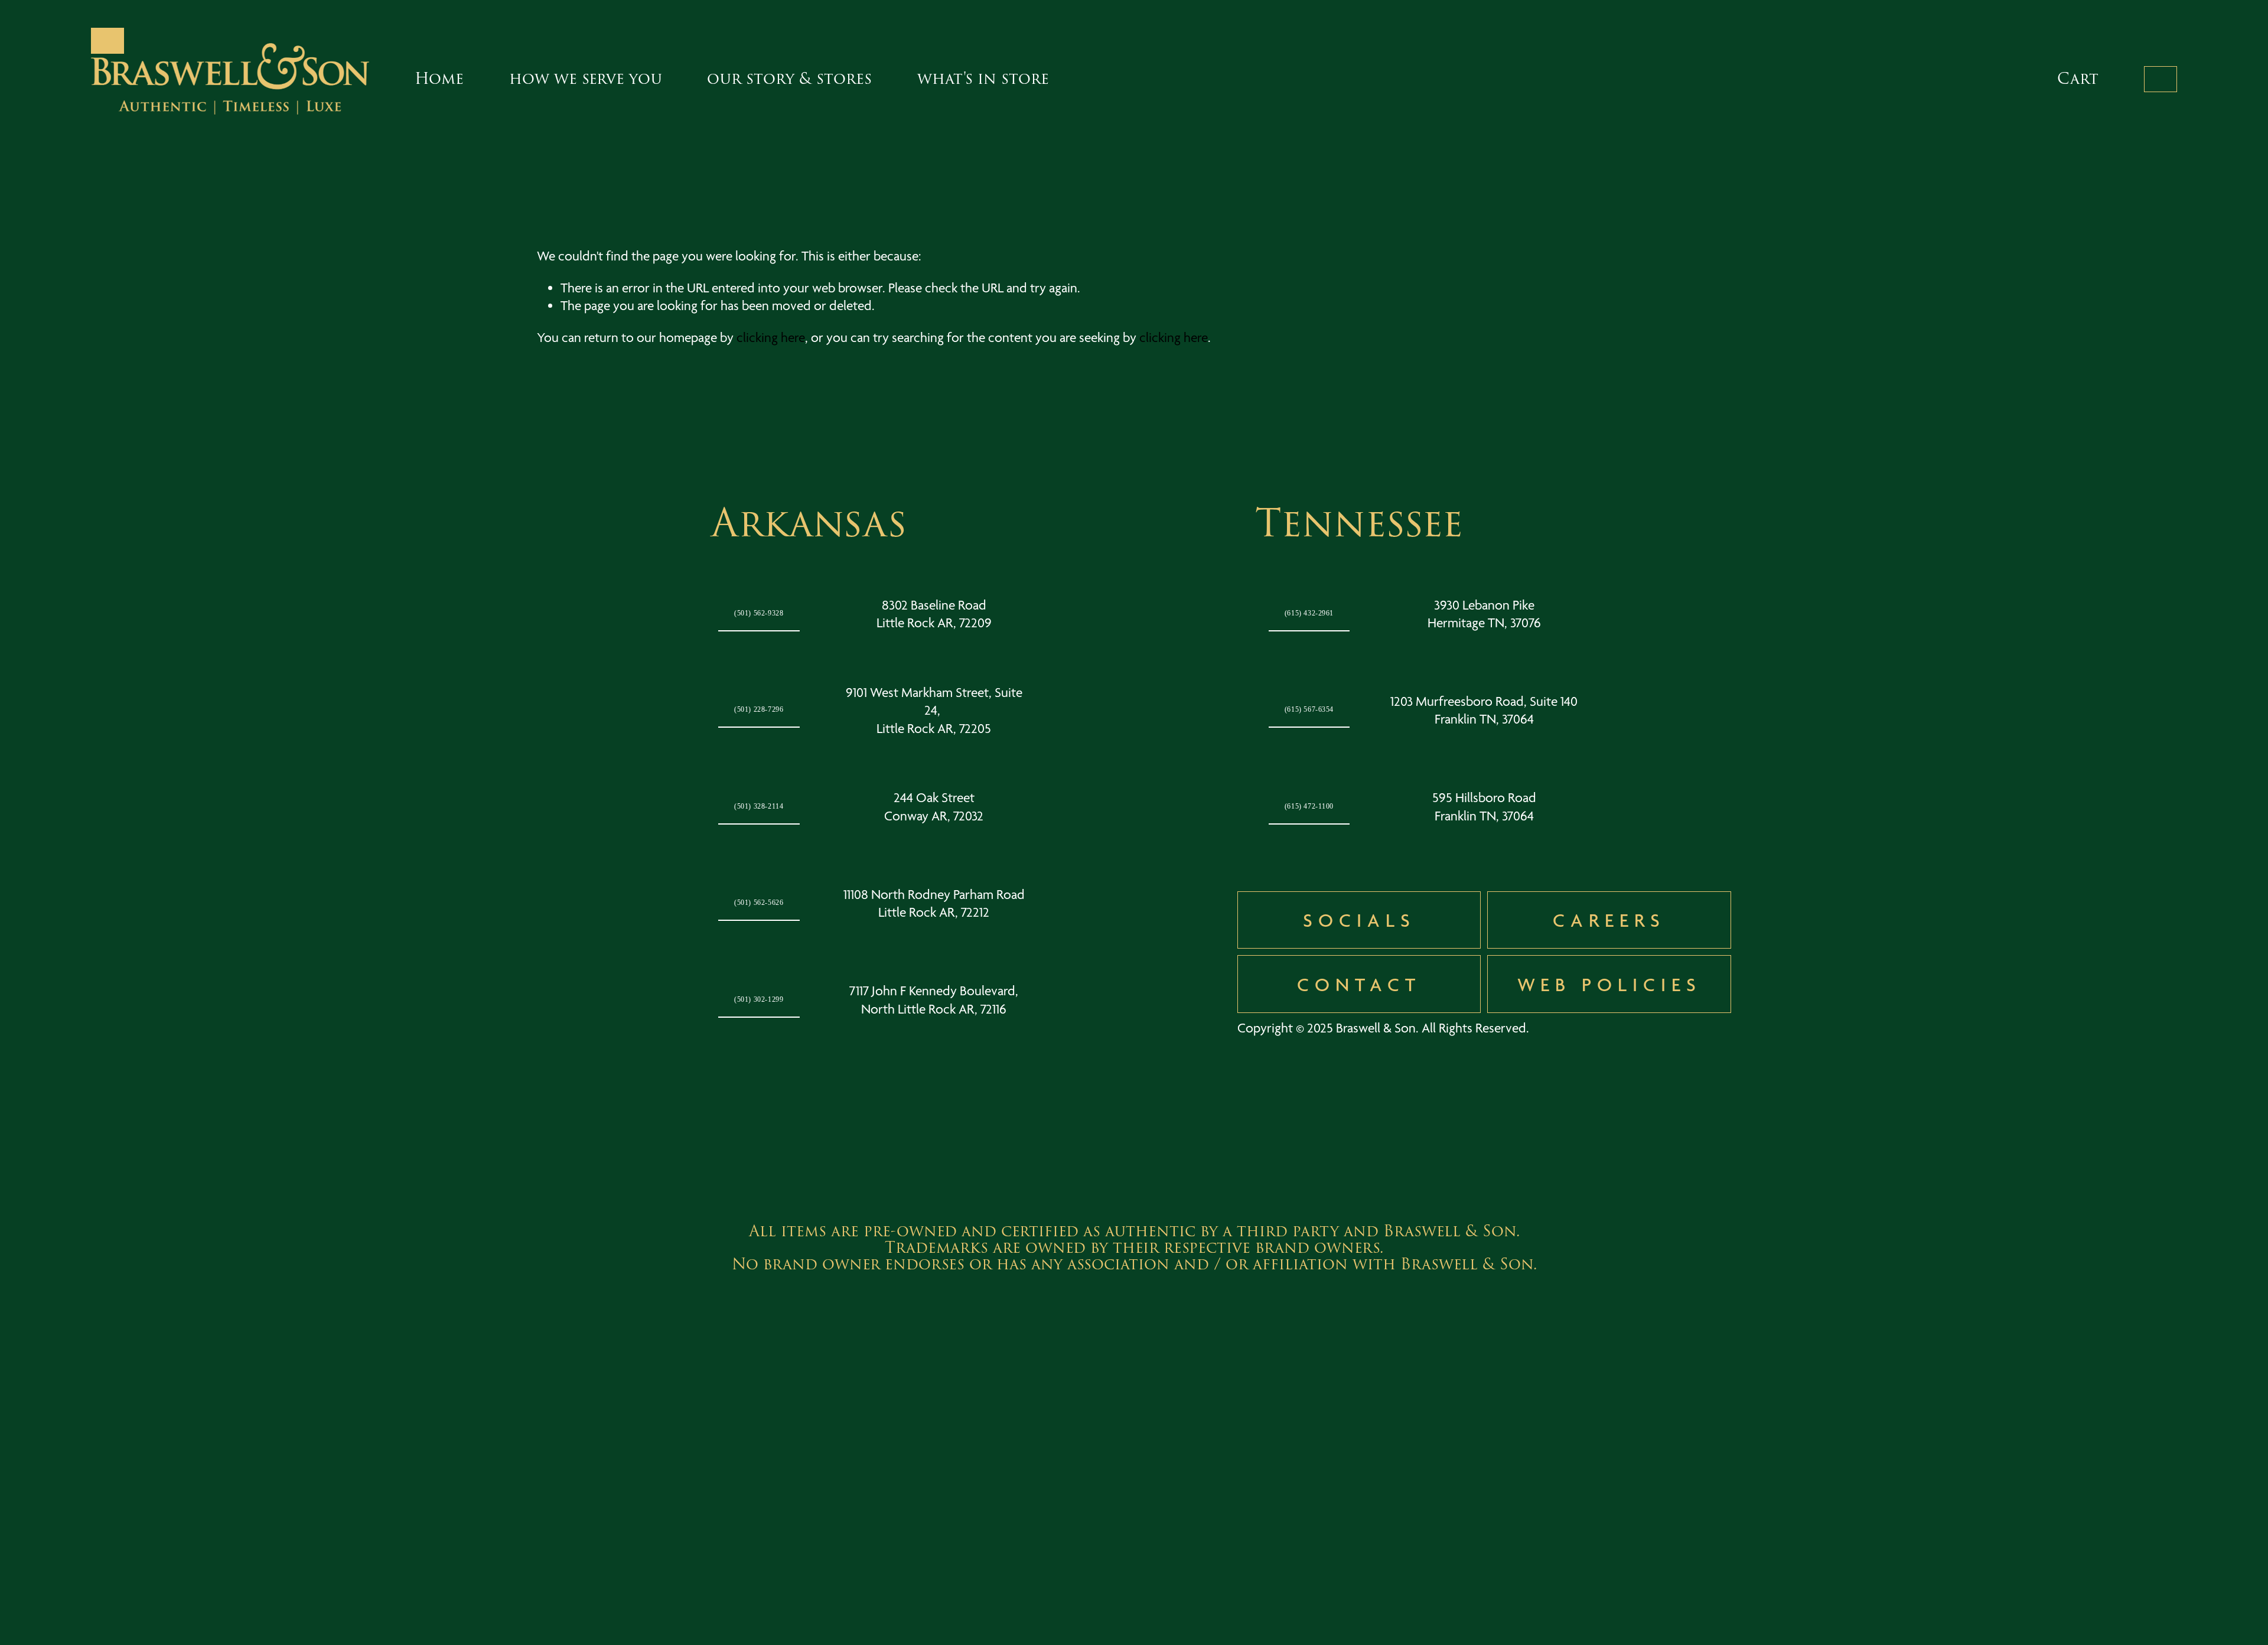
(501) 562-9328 (759, 613)
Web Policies (1609, 984)
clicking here (771, 338)
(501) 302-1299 (759, 1000)
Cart (2078, 79)
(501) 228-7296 (759, 710)
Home (439, 79)
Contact (1359, 984)
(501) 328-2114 (759, 807)
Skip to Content (108, 41)
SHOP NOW (2161, 79)
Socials (1359, 920)
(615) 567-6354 (1309, 710)
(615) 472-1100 (1309, 807)
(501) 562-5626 (759, 903)
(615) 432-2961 (1309, 613)
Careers (1609, 920)
